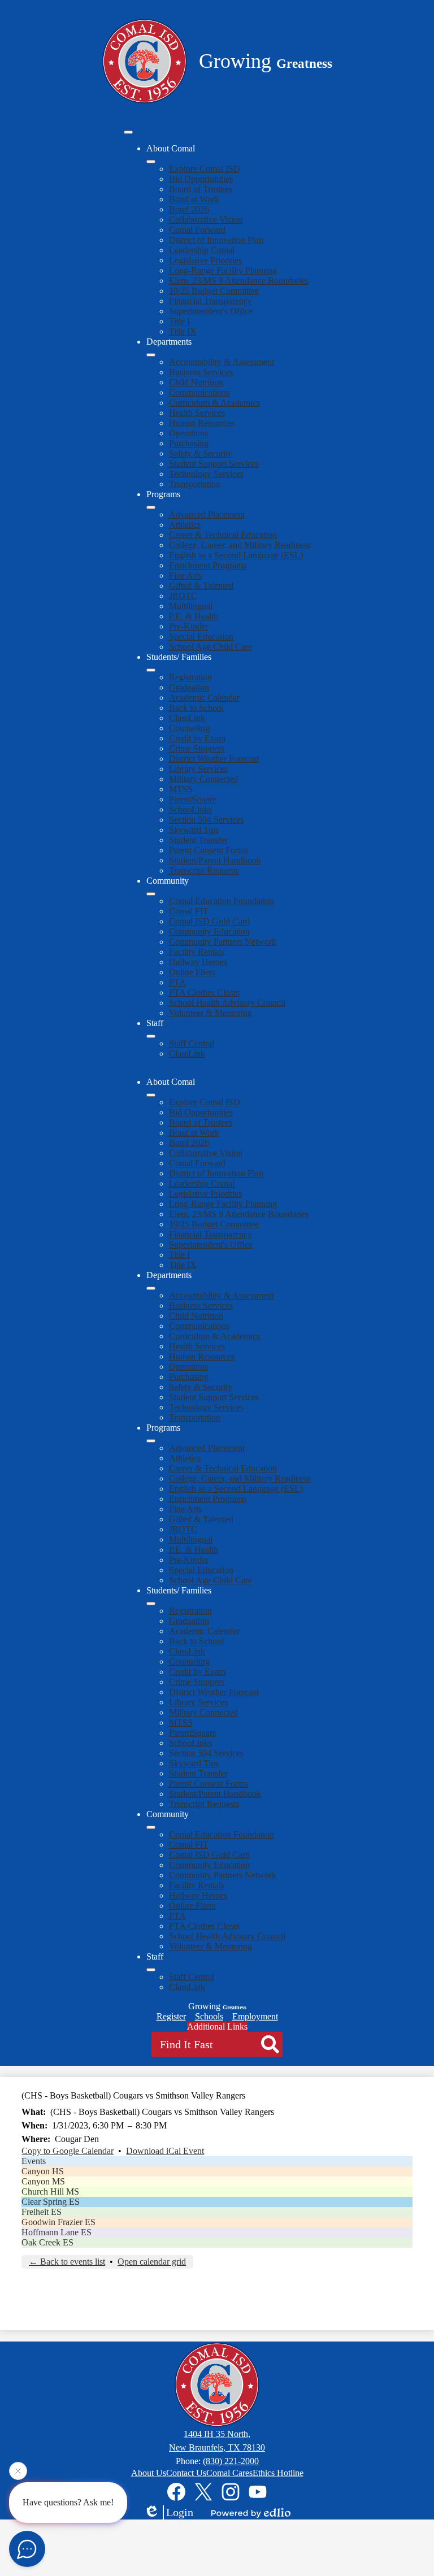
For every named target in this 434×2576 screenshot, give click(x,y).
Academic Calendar (204, 698)
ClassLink (187, 718)
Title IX (183, 331)
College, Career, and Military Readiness (240, 545)
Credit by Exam (197, 738)
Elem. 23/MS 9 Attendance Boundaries (239, 281)
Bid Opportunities (201, 179)
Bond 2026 (189, 209)
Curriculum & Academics (214, 403)
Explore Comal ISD (205, 169)
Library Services (198, 769)
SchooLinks (190, 809)
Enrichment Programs (208, 565)
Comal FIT (189, 911)
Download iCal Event (165, 2151)
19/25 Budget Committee (214, 291)
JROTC (183, 596)
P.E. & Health (194, 616)
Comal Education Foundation (222, 901)
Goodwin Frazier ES (58, 2222)
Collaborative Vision (206, 220)
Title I (179, 321)
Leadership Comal (202, 250)
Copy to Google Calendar (68, 2151)
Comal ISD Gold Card (209, 921)
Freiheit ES (42, 2212)
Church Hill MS (50, 2191)
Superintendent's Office (211, 311)
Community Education (209, 931)
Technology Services (206, 474)
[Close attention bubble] (18, 2474)
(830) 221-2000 (231, 2461)
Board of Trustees (201, 189)
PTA (177, 982)
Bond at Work (194, 199)
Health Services (197, 413)
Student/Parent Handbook (215, 860)
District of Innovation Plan (216, 240)
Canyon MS (43, 2181)
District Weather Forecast (214, 759)
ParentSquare (193, 799)
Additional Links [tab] (217, 2027)
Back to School (196, 708)
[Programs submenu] (151, 507)
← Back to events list (67, 2262)
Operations (188, 433)
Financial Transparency (211, 301)
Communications (199, 392)
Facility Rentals (197, 952)
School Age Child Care (211, 647)
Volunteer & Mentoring (211, 1013)
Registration (190, 677)
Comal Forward (197, 230)
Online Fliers (192, 972)
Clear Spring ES (51, 2202)
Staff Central (192, 1043)
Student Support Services (214, 464)
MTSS (181, 789)
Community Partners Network (223, 942)
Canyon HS (43, 2171)
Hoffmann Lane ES (57, 2232)
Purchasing (189, 443)
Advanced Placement (207, 514)
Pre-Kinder (189, 626)
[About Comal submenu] (151, 162)
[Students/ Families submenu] (151, 670)
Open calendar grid (152, 2262)
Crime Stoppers (197, 748)
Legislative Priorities (205, 260)
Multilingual (191, 606)
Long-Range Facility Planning (223, 270)
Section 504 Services (206, 820)
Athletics (185, 525)
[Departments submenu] (151, 355)
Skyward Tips (194, 830)
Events (34, 2161)
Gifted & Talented (201, 586)
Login (180, 2512)
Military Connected (203, 779)
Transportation (195, 484)
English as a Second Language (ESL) (236, 555)
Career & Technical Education (223, 535)
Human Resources (202, 423)
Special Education (201, 637)
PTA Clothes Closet (204, 992)
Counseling (189, 728)
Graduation (189, 687)
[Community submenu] (151, 894)
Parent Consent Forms (209, 850)
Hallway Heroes (198, 962)
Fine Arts (185, 575)
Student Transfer (198, 840)
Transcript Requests (204, 870)
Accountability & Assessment (222, 362)
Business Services (201, 372)
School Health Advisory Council (227, 1003)
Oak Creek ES (47, 2242)
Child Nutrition (196, 382)
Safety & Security (201, 453)
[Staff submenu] (151, 1036)
